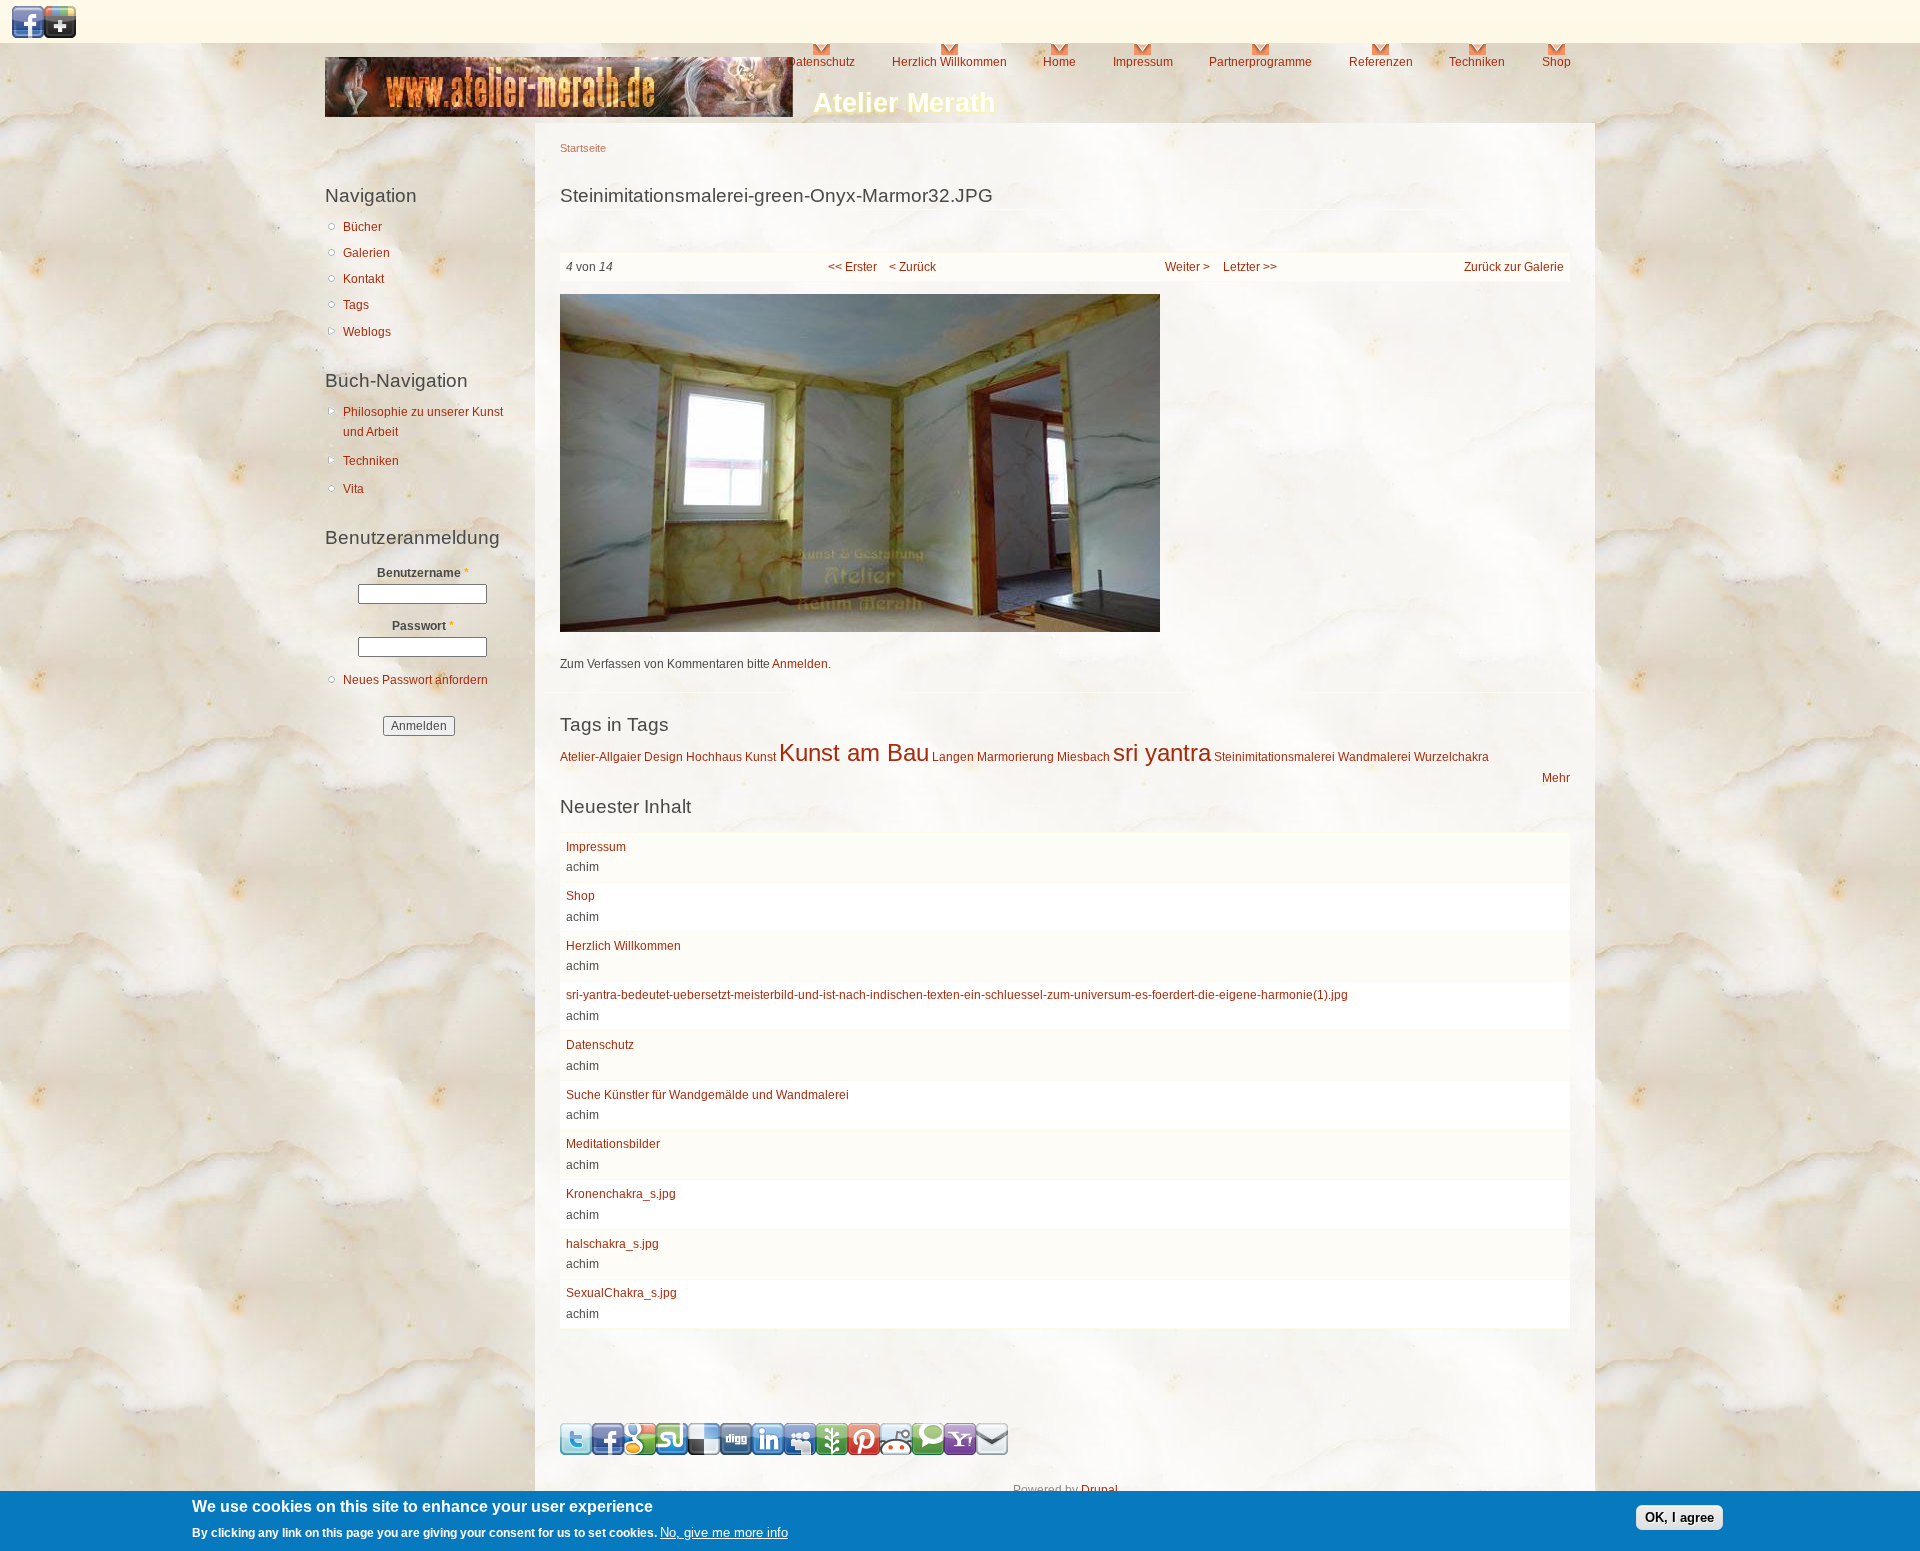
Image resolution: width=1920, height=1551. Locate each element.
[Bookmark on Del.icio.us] (704, 1451)
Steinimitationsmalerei (1274, 757)
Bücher (362, 227)
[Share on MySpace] (800, 1451)
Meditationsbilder (613, 1144)
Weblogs (367, 332)
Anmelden (800, 664)
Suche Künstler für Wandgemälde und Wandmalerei (707, 1095)
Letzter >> (1250, 267)
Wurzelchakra (1451, 757)
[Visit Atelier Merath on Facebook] (28, 34)
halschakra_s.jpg (612, 1244)
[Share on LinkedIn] (768, 1451)
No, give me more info (724, 1533)
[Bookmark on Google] (640, 1451)
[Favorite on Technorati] (928, 1451)
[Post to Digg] (736, 1451)
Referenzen (1381, 62)
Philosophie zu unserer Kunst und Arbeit (423, 422)
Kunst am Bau (854, 752)
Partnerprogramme (1260, 62)
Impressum (1143, 62)
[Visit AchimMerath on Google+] (60, 34)
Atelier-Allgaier (600, 757)
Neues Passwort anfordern (415, 680)
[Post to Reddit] (896, 1451)
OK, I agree (1679, 1517)
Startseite (583, 148)
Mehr (1556, 778)
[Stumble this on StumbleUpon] (672, 1451)
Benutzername (423, 573)
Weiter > (1187, 267)
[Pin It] (864, 1451)
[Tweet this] (576, 1451)
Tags (356, 305)
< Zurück (912, 267)
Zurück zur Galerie (1514, 267)
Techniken (1477, 62)
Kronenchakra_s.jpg (621, 1194)
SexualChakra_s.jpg (621, 1293)
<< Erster (852, 267)
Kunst (760, 757)
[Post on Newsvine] (832, 1451)
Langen (953, 757)
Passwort (423, 626)
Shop (1556, 62)
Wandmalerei (1374, 757)
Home (1059, 62)
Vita (353, 489)
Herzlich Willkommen (949, 62)
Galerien (366, 253)
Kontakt (363, 279)
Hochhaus (714, 757)
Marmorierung (1015, 757)
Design (663, 757)
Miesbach (1083, 757)
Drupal (1099, 1490)
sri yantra (1162, 752)
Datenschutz (821, 62)
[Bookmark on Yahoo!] (960, 1451)
